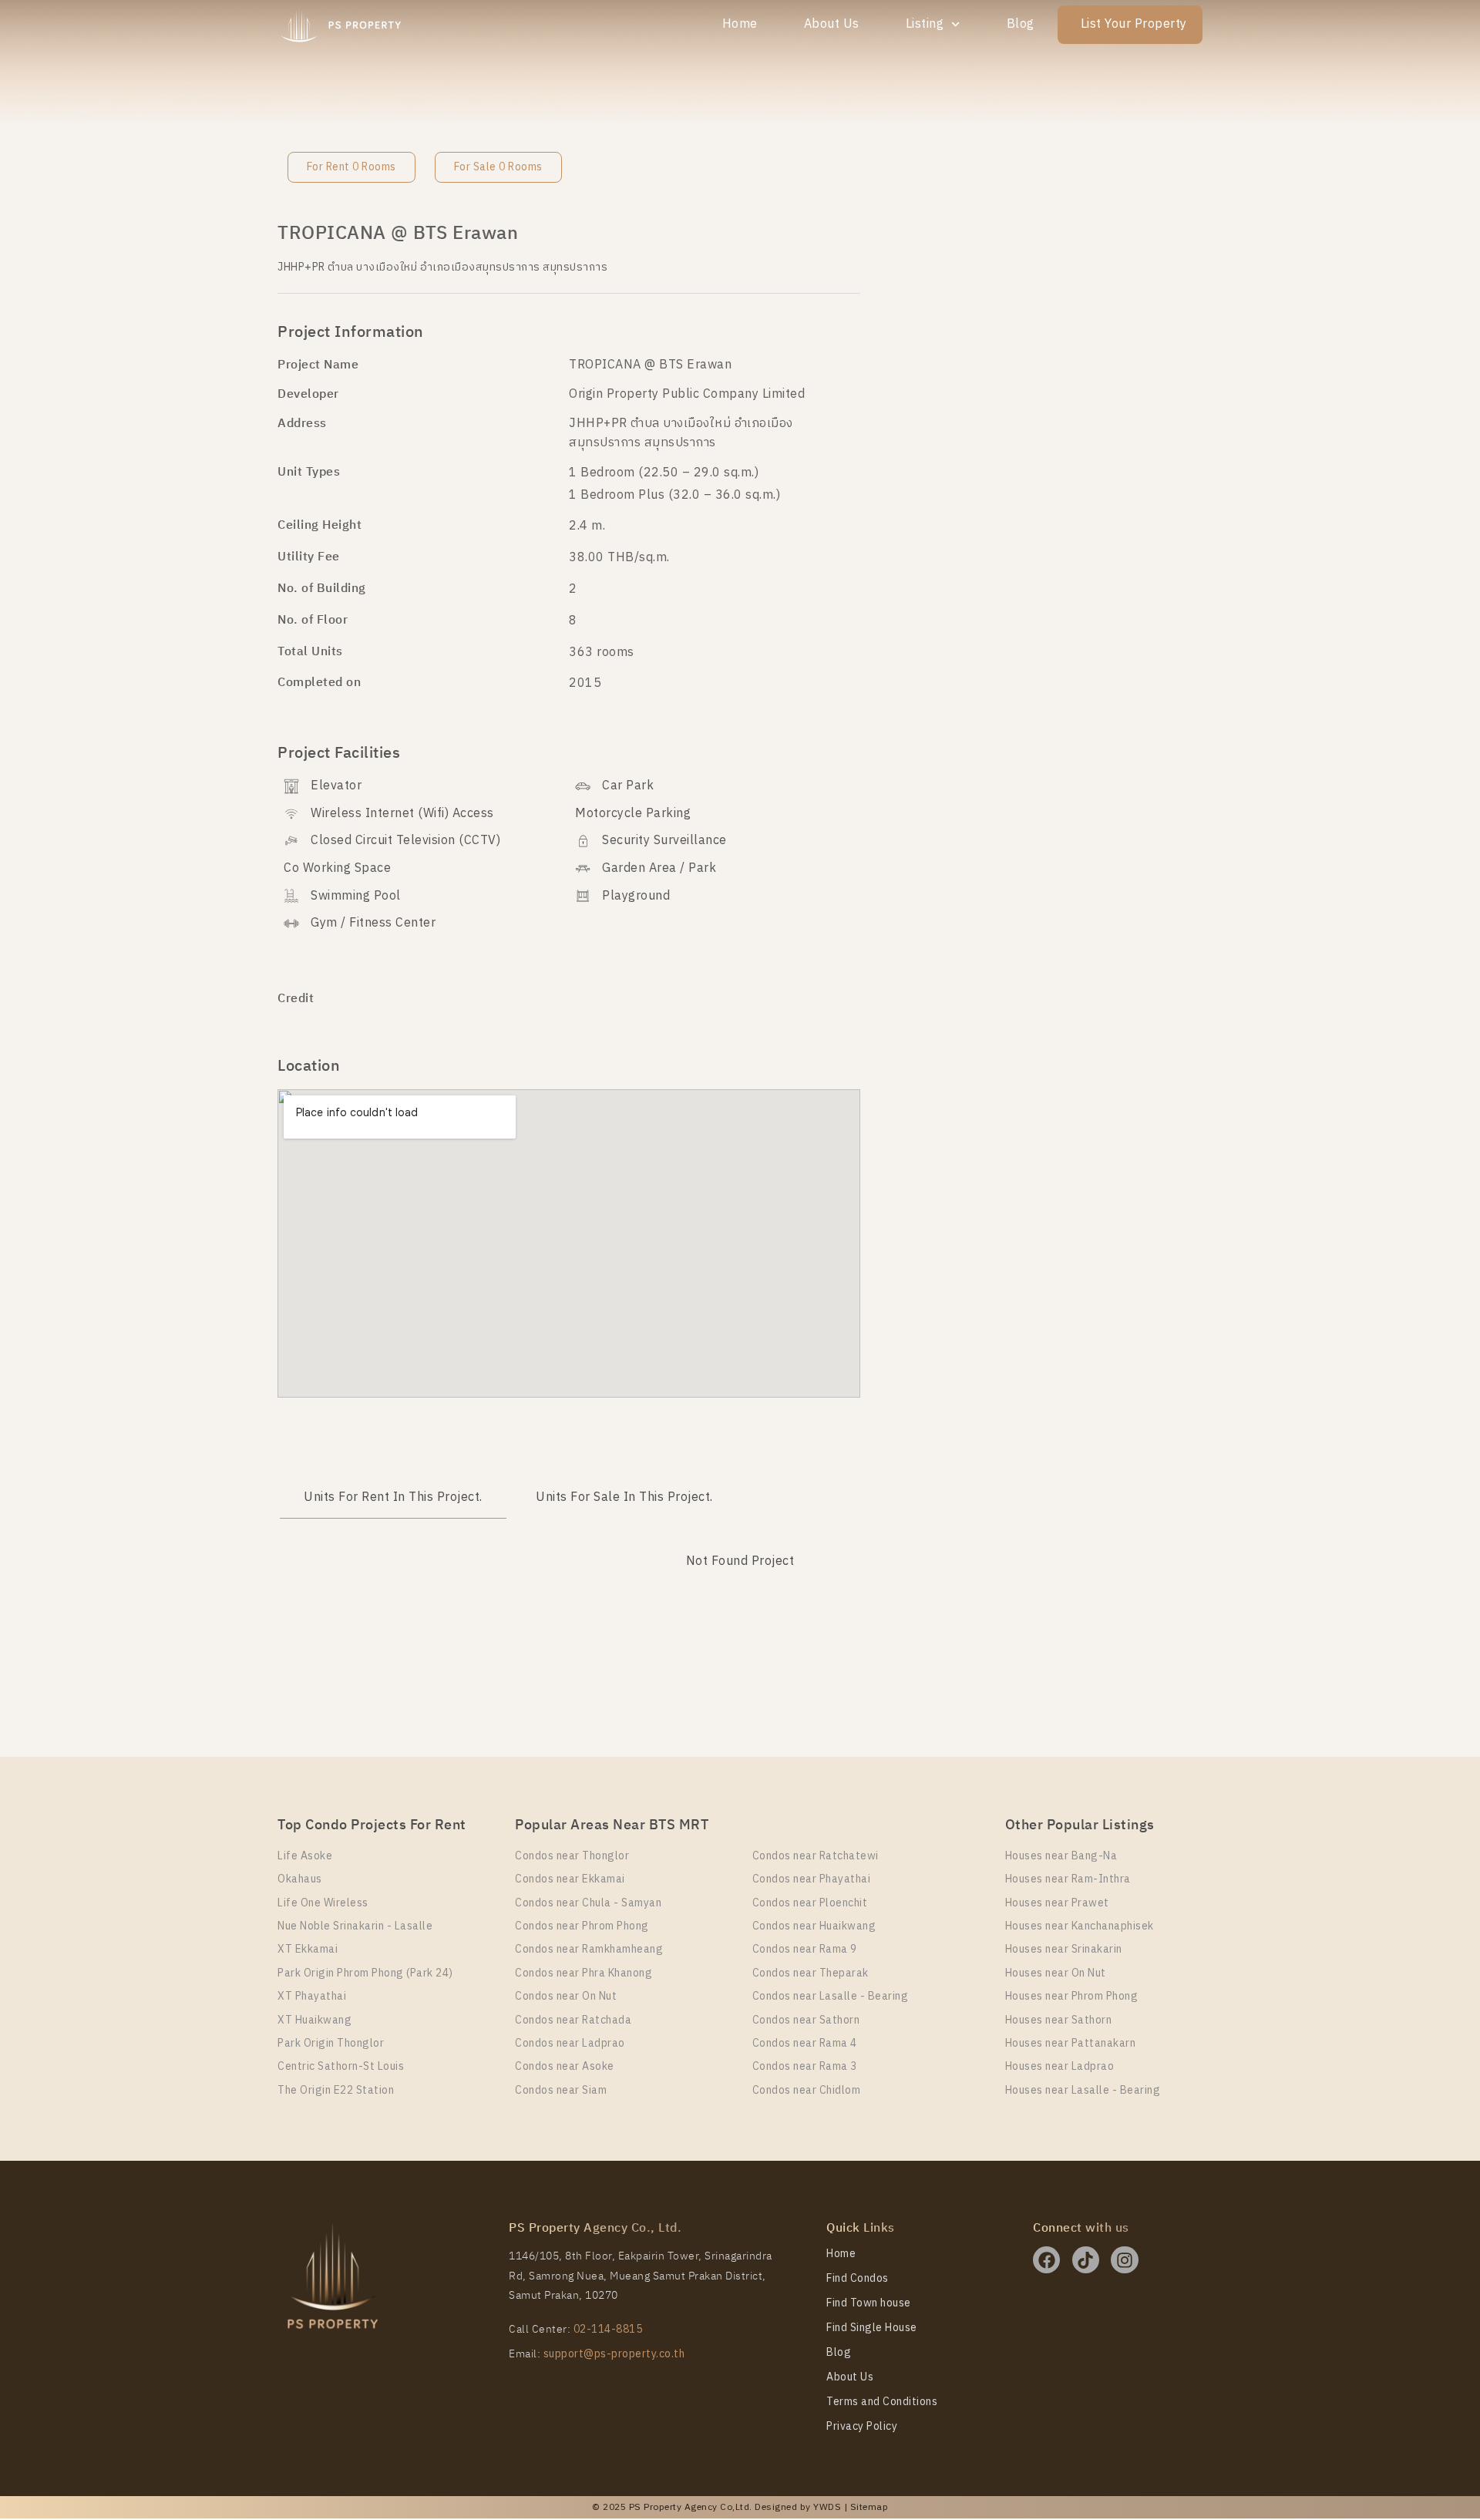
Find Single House (872, 2328)
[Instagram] (1124, 2260)
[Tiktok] (1086, 2260)
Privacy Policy (862, 2427)
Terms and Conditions (882, 2402)
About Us (832, 24)
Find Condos (858, 2279)
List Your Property (1134, 24)
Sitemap (869, 2507)
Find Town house (869, 2303)
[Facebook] (1046, 2260)
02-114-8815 (608, 2329)
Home (740, 24)
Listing (925, 24)
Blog (1021, 24)
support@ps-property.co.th (614, 2354)
